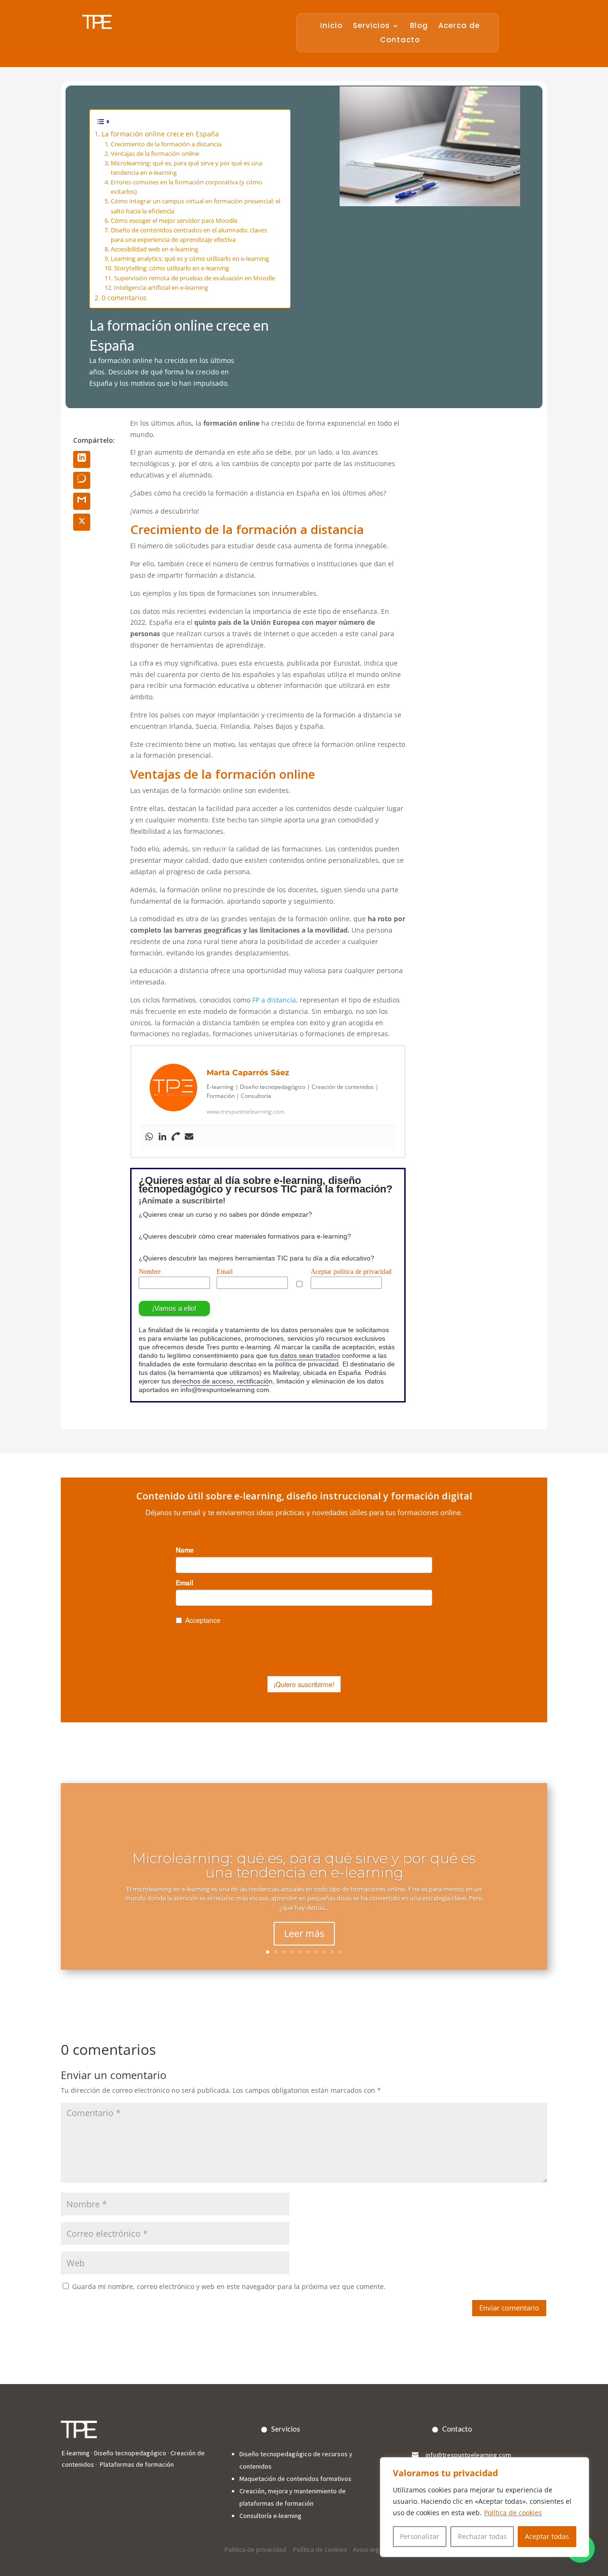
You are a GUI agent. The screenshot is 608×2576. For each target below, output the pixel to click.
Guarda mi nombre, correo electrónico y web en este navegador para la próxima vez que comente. (229, 2286)
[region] (484, 2507)
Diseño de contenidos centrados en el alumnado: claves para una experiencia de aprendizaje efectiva (189, 235)
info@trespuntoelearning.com (225, 1390)
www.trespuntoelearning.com (246, 1111)
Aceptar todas (547, 2536)
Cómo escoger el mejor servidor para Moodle (174, 221)
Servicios (371, 26)
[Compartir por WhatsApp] (82, 480)
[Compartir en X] (82, 522)
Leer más (304, 1933)
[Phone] (176, 1137)
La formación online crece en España (160, 134)
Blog (419, 26)
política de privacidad (307, 1364)
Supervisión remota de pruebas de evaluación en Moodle (195, 278)
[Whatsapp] (149, 1137)
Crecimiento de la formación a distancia (166, 144)
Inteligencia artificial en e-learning (161, 288)
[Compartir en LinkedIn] (82, 459)
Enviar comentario (509, 2308)
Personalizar (420, 2536)
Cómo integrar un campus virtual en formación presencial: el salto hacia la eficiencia (195, 206)
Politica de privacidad (256, 2549)
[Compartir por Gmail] (82, 501)
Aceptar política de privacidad (351, 1272)
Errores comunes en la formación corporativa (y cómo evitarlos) (186, 187)
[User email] (189, 1137)
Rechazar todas (482, 2536)
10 (340, 1952)
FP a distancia (274, 1000)
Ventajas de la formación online (155, 154)
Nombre (150, 1272)
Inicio (331, 26)
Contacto (400, 41)
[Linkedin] (162, 1137)
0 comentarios (124, 298)
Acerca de (459, 26)
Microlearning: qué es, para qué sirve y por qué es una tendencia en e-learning (186, 168)
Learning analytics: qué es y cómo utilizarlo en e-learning (190, 259)
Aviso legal (368, 2549)
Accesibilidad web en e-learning (154, 249)
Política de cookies (513, 2513)
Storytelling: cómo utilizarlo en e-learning (171, 268)
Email (225, 1272)
